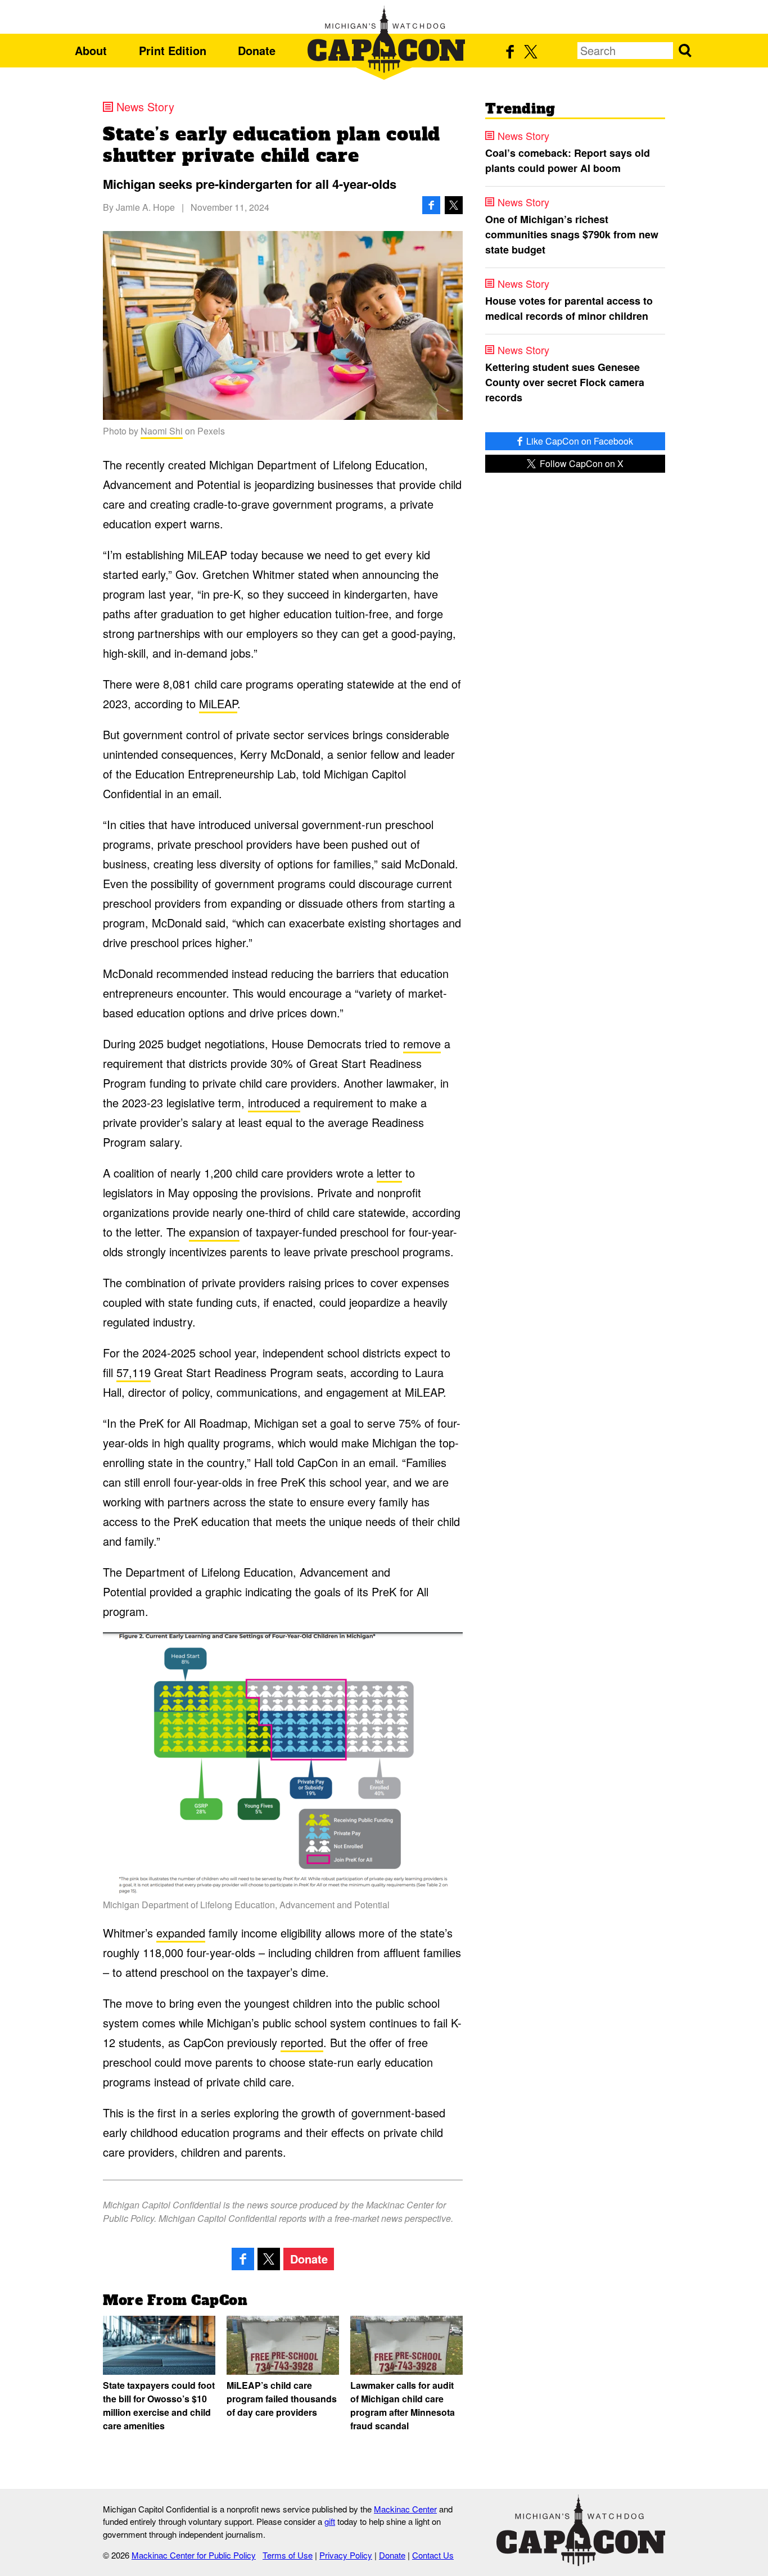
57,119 (134, 1372)
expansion (214, 1232)
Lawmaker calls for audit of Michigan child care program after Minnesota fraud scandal (403, 2405)
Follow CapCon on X (580, 463)
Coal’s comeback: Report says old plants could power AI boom (568, 160)
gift (330, 2521)
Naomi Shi (162, 431)
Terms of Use (288, 2555)
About (91, 50)
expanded (181, 1933)
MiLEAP (218, 703)
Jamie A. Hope (145, 207)
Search (685, 51)
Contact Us (433, 2555)
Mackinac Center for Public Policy (194, 2555)
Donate (257, 50)
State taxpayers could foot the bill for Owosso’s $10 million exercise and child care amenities (159, 2405)
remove (422, 1043)
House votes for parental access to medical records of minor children (569, 308)
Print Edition (173, 50)
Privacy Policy (346, 2555)
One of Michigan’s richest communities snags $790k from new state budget (572, 234)
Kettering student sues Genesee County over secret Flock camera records (565, 382)
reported (302, 2042)
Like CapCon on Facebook (579, 441)
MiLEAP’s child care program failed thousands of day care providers (282, 2399)
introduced (274, 1103)
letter (389, 1173)
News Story (145, 107)
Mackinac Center (405, 2509)
